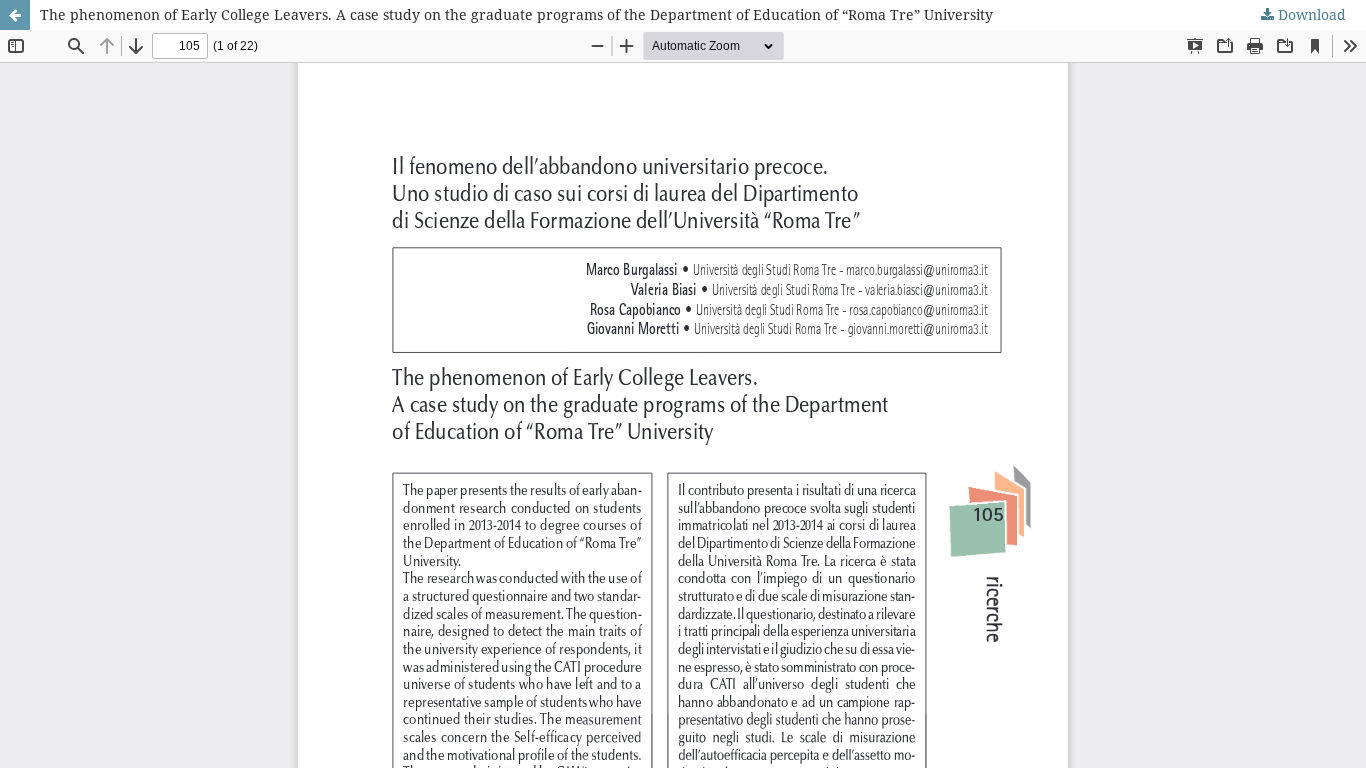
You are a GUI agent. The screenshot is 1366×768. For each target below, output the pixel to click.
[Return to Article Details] (15, 15)
